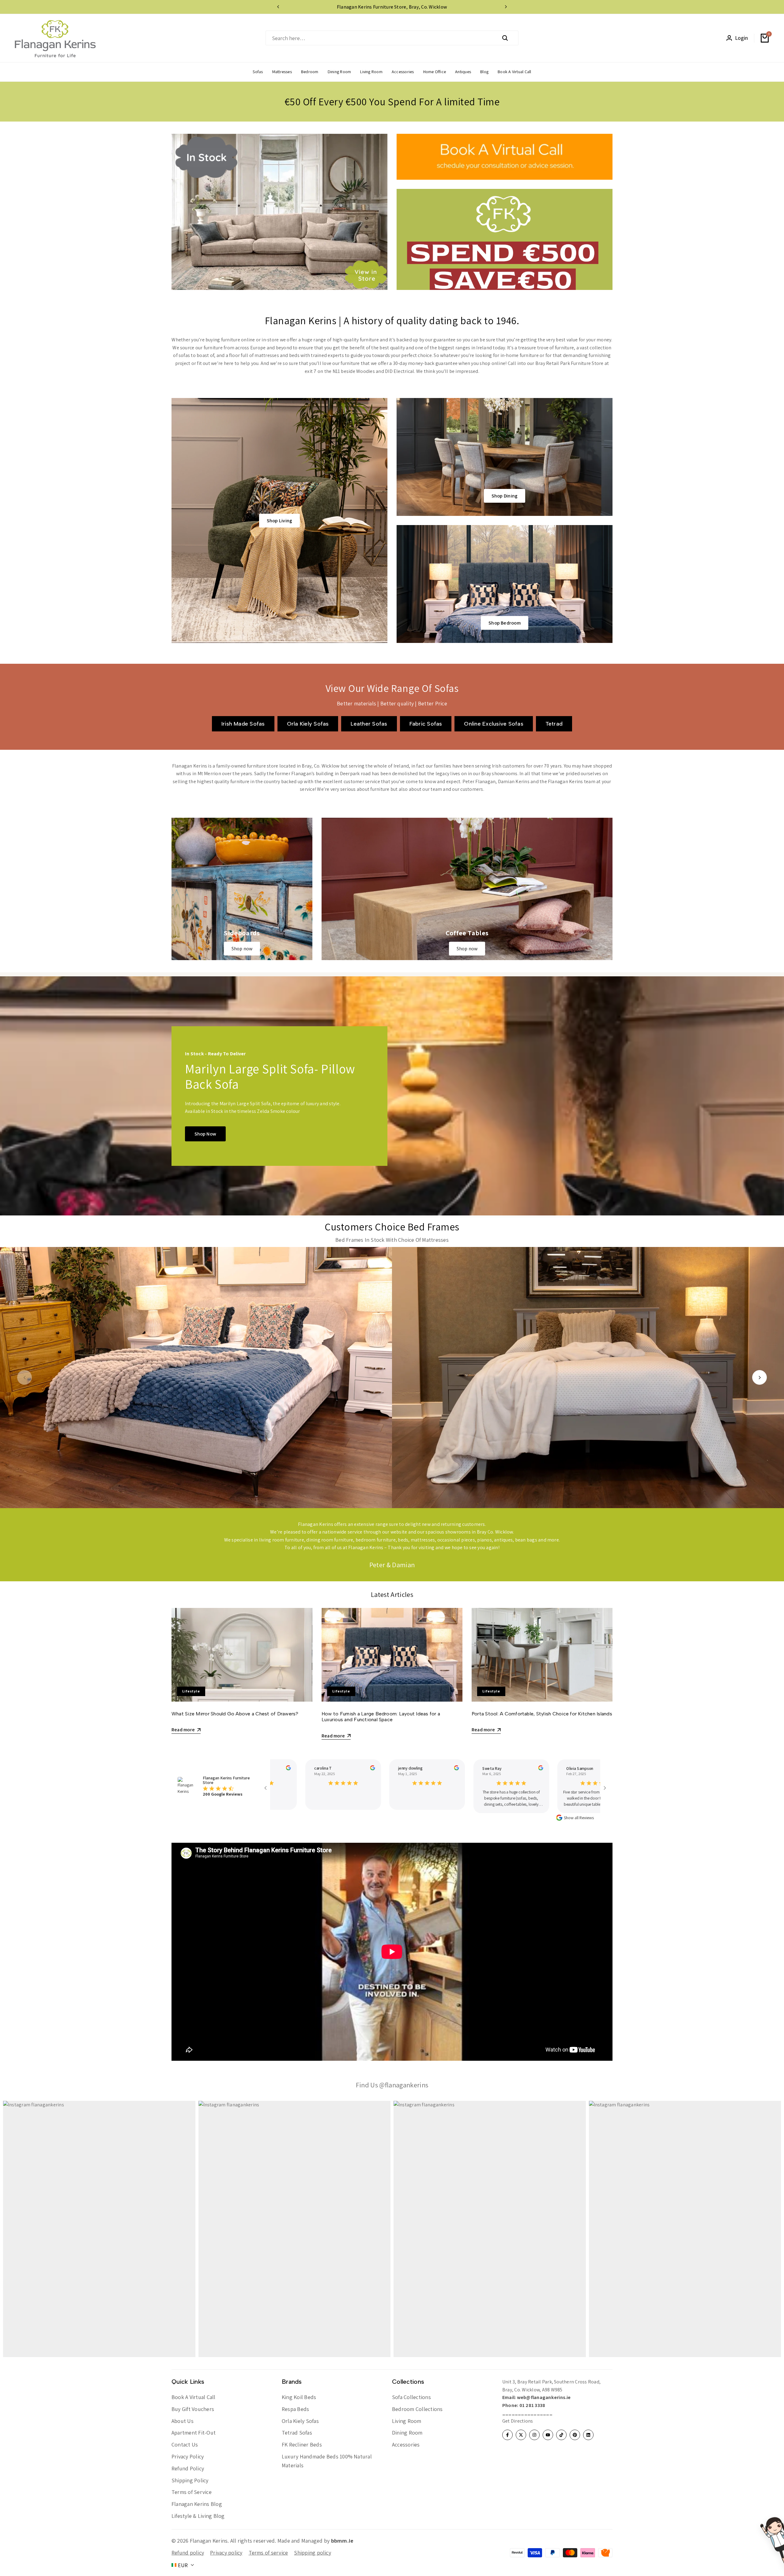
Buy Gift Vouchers (193, 2409)
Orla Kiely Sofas (300, 2421)
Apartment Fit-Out (194, 2433)
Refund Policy (188, 2468)
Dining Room (407, 2433)
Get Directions (518, 2421)
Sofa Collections (411, 2397)
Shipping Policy (190, 2480)
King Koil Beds (299, 2397)
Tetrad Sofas (297, 2433)
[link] (242, 889)
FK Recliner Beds (302, 2445)
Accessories (406, 2445)
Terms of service (268, 2553)
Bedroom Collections (417, 2409)
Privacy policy (226, 2553)
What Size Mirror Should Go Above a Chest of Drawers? (235, 1714)
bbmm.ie (342, 2541)
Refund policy (188, 2553)
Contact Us (185, 2445)
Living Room (407, 2421)
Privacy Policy (188, 2456)
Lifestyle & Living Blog (198, 2516)
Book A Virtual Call (194, 2397)
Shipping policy (313, 2553)
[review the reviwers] (271, 1768)
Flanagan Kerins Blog (197, 2504)
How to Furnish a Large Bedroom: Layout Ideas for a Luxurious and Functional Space (381, 1717)
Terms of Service (192, 2492)
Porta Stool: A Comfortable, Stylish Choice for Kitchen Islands (542, 1714)
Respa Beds (295, 2409)
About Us (183, 2421)
